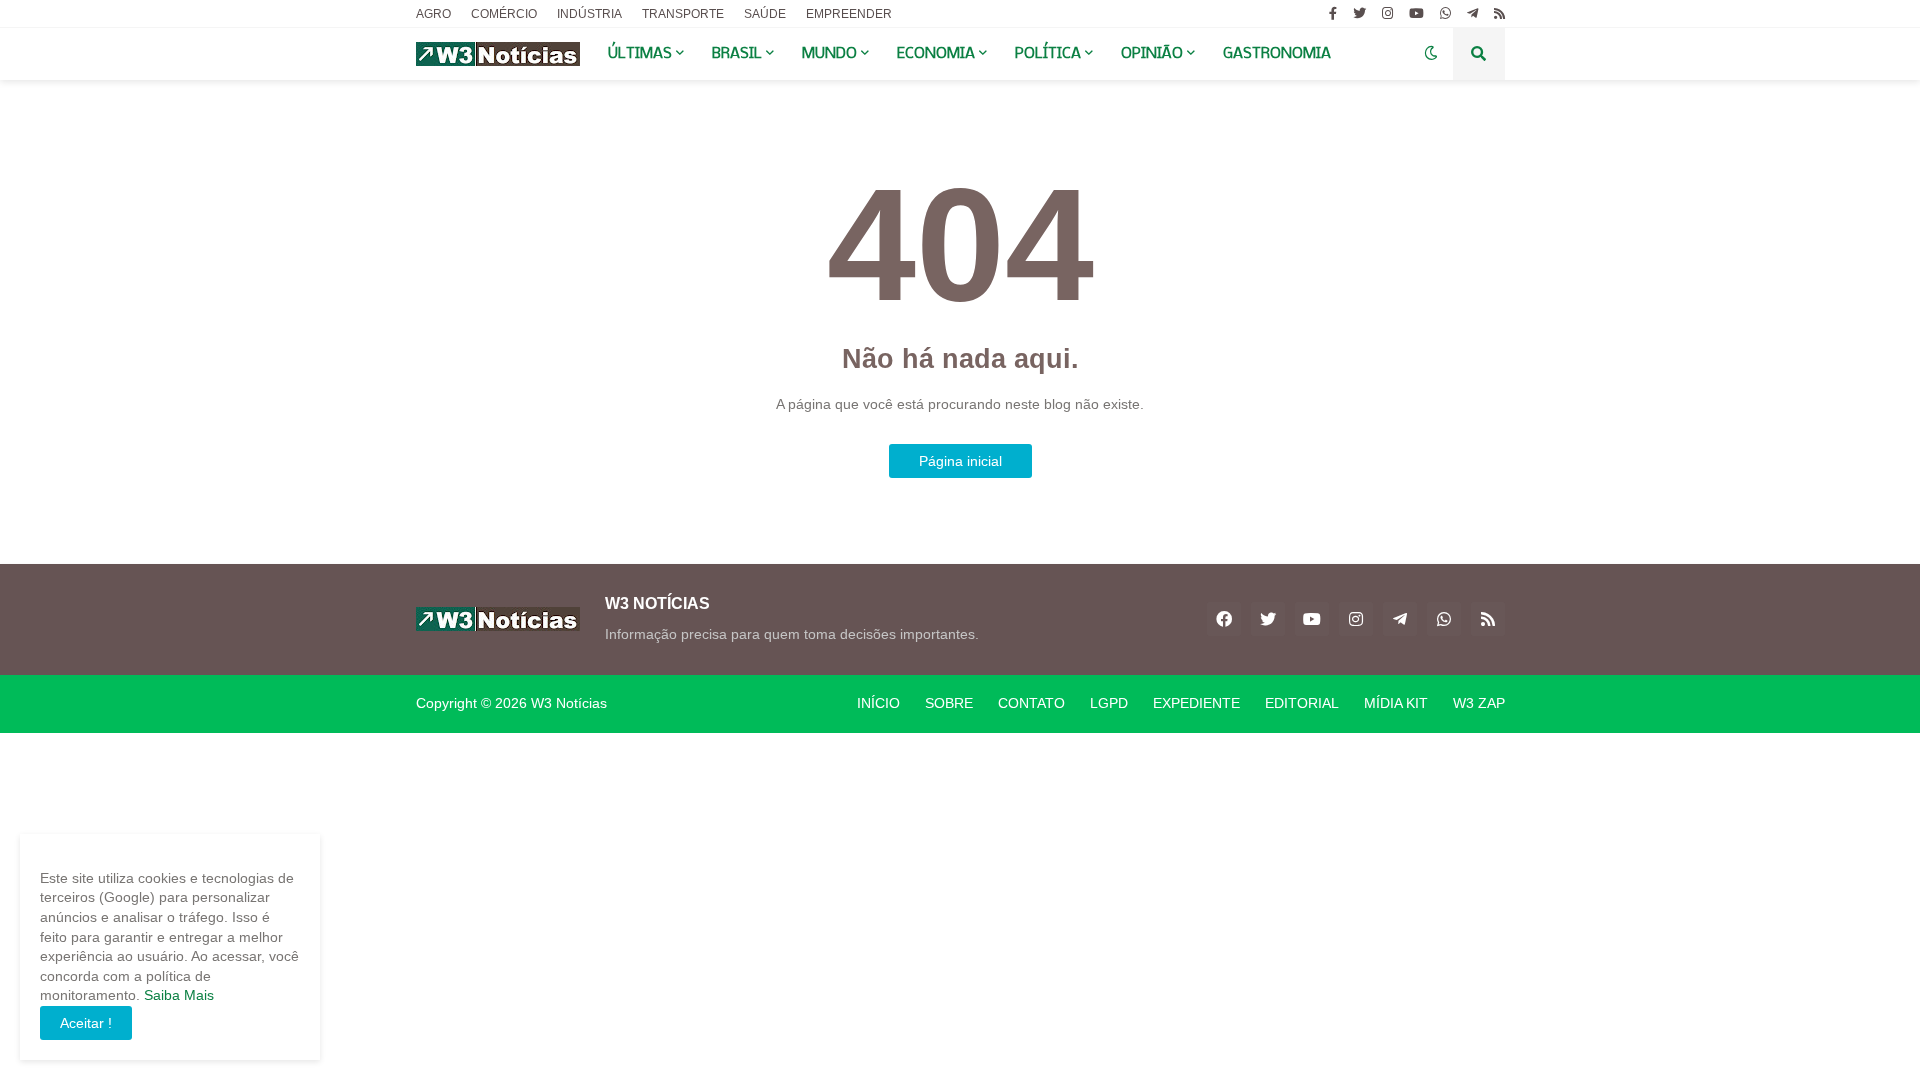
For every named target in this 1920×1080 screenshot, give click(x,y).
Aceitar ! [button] (86, 1023)
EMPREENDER (849, 14)
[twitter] (1359, 14)
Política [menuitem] (1048, 54)
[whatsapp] (1445, 14)
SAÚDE (765, 14)
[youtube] (1416, 14)
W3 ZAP (1479, 703)
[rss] (1499, 14)
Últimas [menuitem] (640, 54)
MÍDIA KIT (1396, 703)
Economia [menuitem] (936, 54)
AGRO (433, 14)
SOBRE (949, 703)
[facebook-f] (1333, 14)
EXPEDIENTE (1196, 703)
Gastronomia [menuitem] (1277, 54)
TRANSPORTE (683, 14)
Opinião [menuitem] (1152, 54)
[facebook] (1224, 619)
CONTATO (1031, 703)
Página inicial (960, 461)
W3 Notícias (569, 703)
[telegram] (1472, 14)
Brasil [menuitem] (737, 54)
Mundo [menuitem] (829, 54)
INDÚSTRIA (589, 14)
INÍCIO (878, 703)
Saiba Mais (177, 995)
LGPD (1109, 703)
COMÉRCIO (504, 14)
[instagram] (1387, 14)
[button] (1431, 54)
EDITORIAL (1302, 703)
